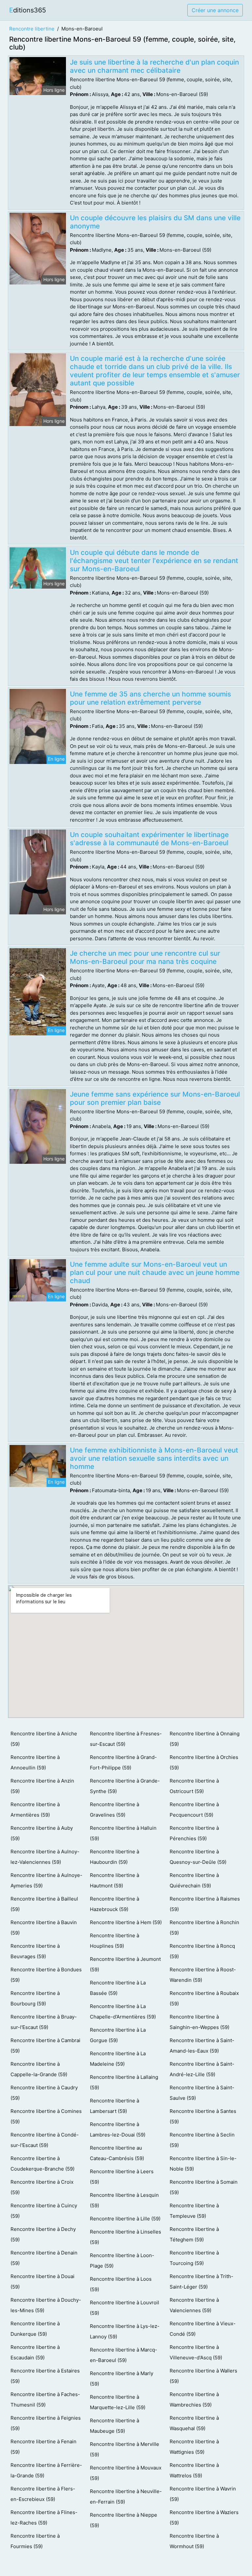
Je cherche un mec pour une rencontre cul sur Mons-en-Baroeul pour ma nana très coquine (145, 957)
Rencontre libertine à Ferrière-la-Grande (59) (46, 2470)
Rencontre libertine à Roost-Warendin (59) (203, 1975)
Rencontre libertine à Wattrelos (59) (194, 2470)
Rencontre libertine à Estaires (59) (45, 2376)
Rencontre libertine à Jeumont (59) (125, 1964)
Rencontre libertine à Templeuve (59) (194, 2211)
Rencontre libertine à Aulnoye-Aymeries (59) (46, 1880)
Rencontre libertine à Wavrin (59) (203, 2494)
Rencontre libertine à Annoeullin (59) (35, 1762)
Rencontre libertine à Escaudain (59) (35, 2352)
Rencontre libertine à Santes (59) (203, 2116)
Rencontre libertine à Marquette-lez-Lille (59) (118, 2402)
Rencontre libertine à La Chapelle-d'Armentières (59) (123, 2011)
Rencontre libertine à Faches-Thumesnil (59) (45, 2400)
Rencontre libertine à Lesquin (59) (124, 2200)
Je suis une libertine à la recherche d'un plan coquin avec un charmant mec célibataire (154, 66)
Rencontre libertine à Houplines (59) (115, 1941)
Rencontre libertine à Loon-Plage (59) (122, 2261)
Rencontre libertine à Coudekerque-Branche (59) (42, 2164)
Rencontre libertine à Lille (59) (125, 2219)
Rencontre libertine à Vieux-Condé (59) (203, 2329)
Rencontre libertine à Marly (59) (122, 2379)
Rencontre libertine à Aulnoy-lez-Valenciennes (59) (45, 1857)
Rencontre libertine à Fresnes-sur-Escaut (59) (126, 1739)
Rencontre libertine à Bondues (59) (46, 1975)
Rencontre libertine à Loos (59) (121, 2284)
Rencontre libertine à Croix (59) (42, 2187)
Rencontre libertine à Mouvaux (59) (126, 2473)
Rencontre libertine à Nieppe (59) (124, 2520)
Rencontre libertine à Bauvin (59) (44, 1928)
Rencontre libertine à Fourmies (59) (35, 2541)
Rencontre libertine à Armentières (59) (35, 1810)
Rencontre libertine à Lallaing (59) (124, 2082)
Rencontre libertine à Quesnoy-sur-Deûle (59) (198, 1857)
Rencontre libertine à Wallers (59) (203, 2376)
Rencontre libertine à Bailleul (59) (44, 1904)
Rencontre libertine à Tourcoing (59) (194, 2258)
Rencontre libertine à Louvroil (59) (125, 2308)
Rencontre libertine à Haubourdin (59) (115, 1857)
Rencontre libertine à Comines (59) (46, 2116)
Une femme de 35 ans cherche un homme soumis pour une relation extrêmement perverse (150, 698)
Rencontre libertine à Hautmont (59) (115, 1880)
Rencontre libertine (32, 29)
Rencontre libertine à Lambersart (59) (115, 2106)
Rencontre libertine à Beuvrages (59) (35, 1951)
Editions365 (28, 10)
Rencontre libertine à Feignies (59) (46, 2423)
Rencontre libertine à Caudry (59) (44, 2093)
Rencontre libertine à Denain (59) (44, 2258)
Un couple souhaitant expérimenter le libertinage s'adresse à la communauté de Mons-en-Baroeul (149, 839)
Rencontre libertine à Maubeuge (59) (115, 2426)
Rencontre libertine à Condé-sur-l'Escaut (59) (45, 2140)
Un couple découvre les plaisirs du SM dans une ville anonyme (155, 222)
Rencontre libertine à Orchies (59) (204, 1762)
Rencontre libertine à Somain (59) (204, 2187)
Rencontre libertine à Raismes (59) (205, 1904)
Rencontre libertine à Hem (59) (126, 1922)
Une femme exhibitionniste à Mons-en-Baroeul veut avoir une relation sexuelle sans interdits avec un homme (154, 1458)
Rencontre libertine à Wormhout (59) (194, 2541)
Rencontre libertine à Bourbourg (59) (35, 1998)
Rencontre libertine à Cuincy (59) (44, 2211)
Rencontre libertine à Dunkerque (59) (35, 2329)
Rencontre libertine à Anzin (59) (42, 1786)
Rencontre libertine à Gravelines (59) (115, 1810)
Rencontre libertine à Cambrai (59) (45, 2046)
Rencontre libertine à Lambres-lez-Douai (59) (118, 2129)
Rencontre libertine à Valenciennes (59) (194, 2305)
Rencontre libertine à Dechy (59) (43, 2234)
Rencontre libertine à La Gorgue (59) (118, 2035)
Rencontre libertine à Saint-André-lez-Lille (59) (202, 2069)
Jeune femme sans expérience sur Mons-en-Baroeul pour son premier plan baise (155, 1098)
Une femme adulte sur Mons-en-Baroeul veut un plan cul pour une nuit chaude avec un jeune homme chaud (155, 1272)
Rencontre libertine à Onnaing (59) (205, 1739)
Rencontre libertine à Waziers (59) (204, 2517)
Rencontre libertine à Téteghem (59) (194, 2234)
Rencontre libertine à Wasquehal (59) (194, 2423)
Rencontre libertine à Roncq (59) (202, 1951)
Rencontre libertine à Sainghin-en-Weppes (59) (199, 2022)
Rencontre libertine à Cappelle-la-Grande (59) (39, 2069)
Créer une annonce (215, 10)
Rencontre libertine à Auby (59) (42, 1833)
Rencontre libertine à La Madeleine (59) (118, 2059)
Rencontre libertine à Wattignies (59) (194, 2447)
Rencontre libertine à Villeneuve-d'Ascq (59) (196, 2352)
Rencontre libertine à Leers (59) (122, 2177)
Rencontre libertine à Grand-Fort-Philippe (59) (123, 1762)
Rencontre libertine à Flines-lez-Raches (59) (44, 2517)
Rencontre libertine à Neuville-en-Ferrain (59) (126, 2497)
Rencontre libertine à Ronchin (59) (204, 1928)
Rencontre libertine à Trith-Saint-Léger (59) (201, 2282)
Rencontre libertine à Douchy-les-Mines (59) (46, 2305)
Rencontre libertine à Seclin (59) (202, 2140)
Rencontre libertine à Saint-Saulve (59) (202, 2093)
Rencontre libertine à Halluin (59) (123, 1833)
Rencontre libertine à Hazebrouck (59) (115, 1904)
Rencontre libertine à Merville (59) (125, 2449)
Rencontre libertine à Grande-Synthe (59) (125, 1786)
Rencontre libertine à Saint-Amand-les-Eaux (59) (202, 2046)
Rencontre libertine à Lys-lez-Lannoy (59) (125, 2331)
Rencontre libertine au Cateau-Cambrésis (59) (117, 2153)
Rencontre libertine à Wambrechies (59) (194, 2400)
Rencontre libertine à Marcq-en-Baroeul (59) (124, 2355)
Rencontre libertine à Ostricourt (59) (194, 1786)
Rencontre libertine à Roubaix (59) (204, 1998)
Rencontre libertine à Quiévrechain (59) (194, 1880)
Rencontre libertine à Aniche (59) (44, 1739)
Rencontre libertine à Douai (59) (42, 2282)
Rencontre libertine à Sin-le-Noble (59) (203, 2164)
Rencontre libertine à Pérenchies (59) (194, 1833)
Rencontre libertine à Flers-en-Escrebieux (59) (43, 2494)
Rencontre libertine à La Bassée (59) (118, 1988)
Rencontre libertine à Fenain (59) (43, 2447)
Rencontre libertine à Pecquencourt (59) (194, 1810)
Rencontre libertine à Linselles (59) (126, 2237)
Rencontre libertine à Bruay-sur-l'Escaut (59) (44, 2022)
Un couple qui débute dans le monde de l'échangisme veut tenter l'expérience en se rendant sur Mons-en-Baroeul (154, 561)
